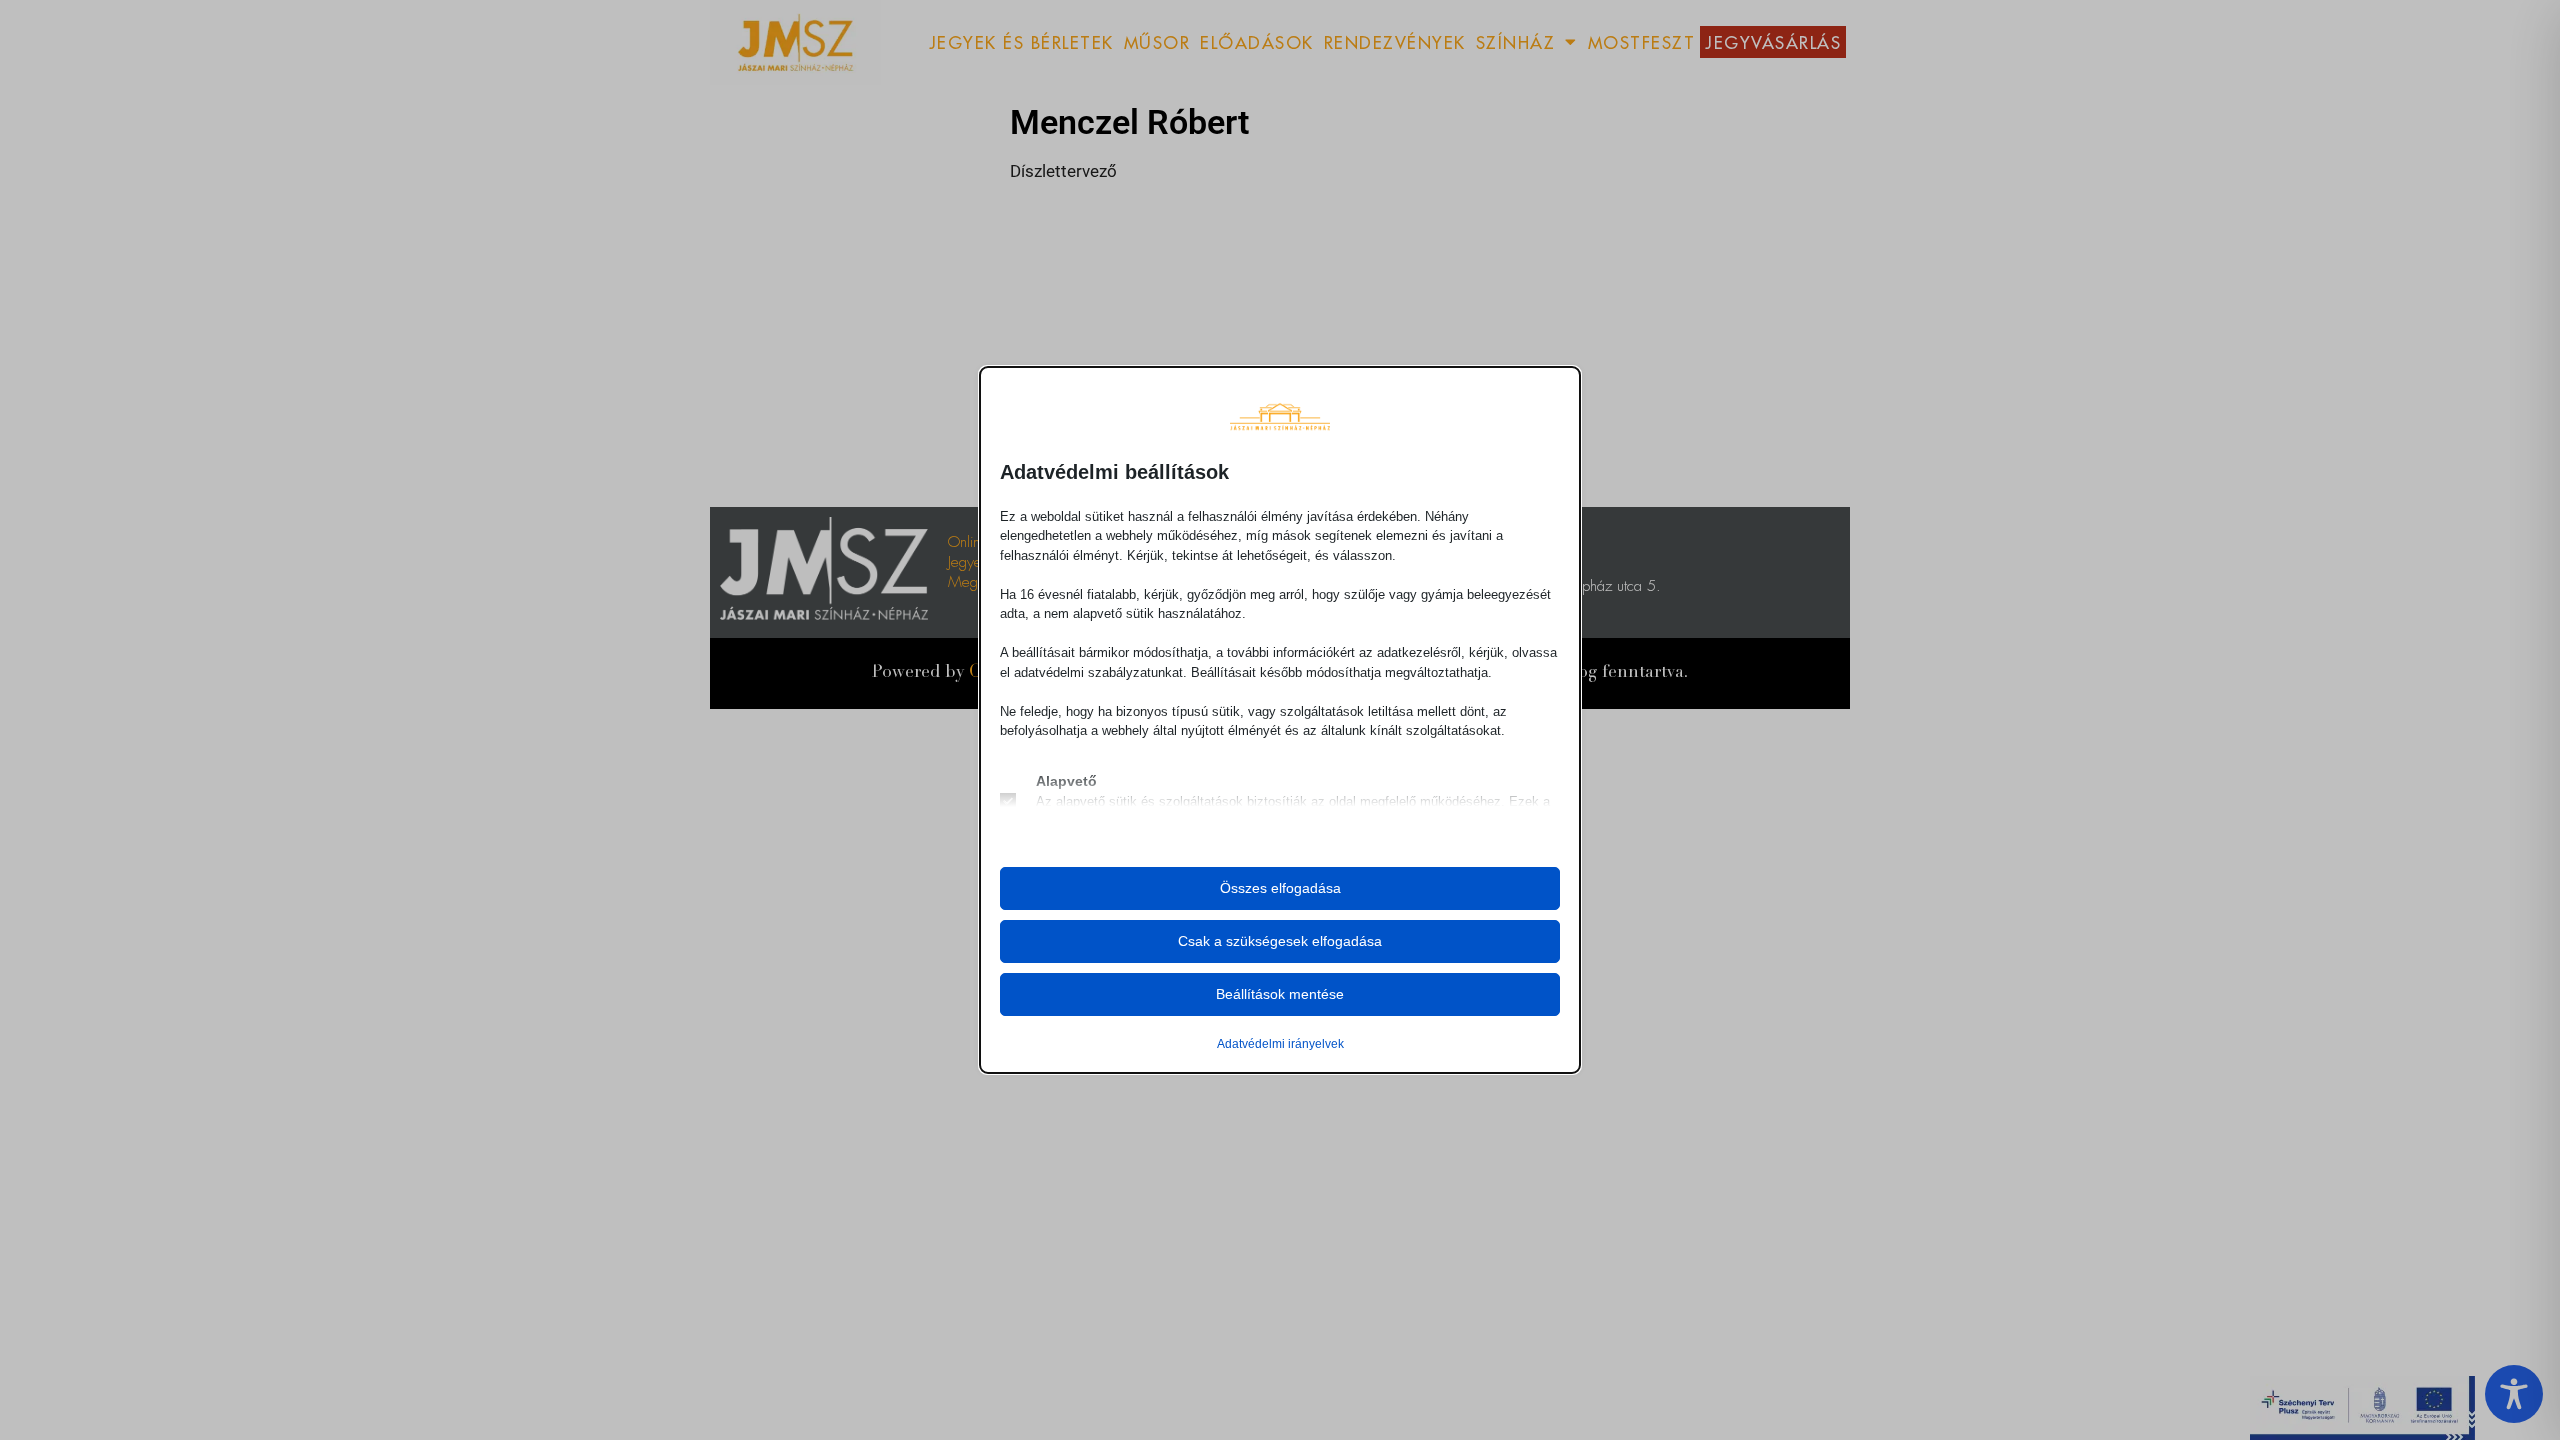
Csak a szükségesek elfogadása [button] (1280, 941)
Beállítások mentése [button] (1280, 994)
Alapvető (1066, 781)
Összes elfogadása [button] (1280, 888)
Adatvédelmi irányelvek (1280, 1044)
